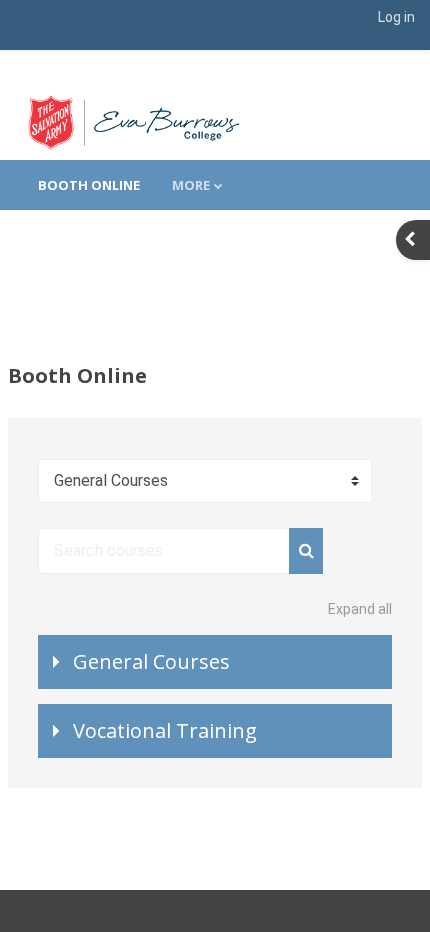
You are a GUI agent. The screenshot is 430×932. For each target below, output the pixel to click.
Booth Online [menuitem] (89, 185)
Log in (396, 17)
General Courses (151, 661)
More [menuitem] (191, 185)
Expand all (360, 609)
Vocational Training (165, 730)
